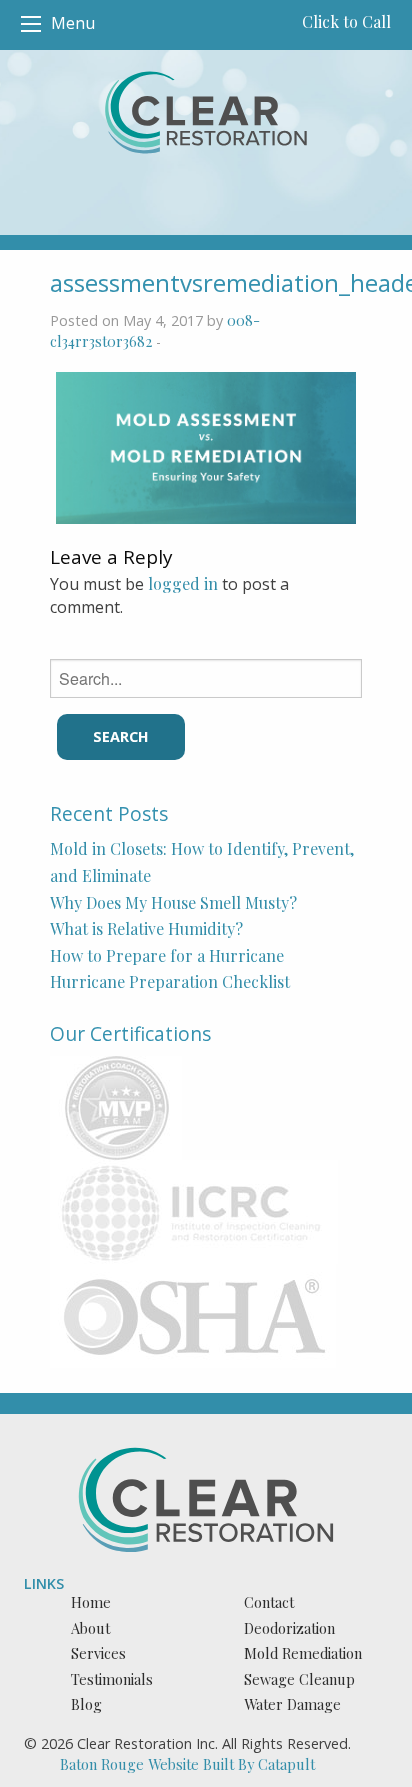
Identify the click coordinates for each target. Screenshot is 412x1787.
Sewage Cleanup (299, 1679)
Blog (86, 1704)
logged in (183, 583)
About (90, 1628)
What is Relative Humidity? (146, 928)
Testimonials (112, 1679)
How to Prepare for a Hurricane (167, 955)
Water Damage (292, 1704)
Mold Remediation (303, 1653)
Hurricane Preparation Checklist (170, 981)
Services (98, 1653)
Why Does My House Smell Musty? (173, 902)
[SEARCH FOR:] (205, 678)
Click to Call (346, 21)
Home (91, 1602)
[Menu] (31, 24)
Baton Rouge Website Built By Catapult (187, 1764)
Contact (269, 1602)
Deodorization (289, 1628)
